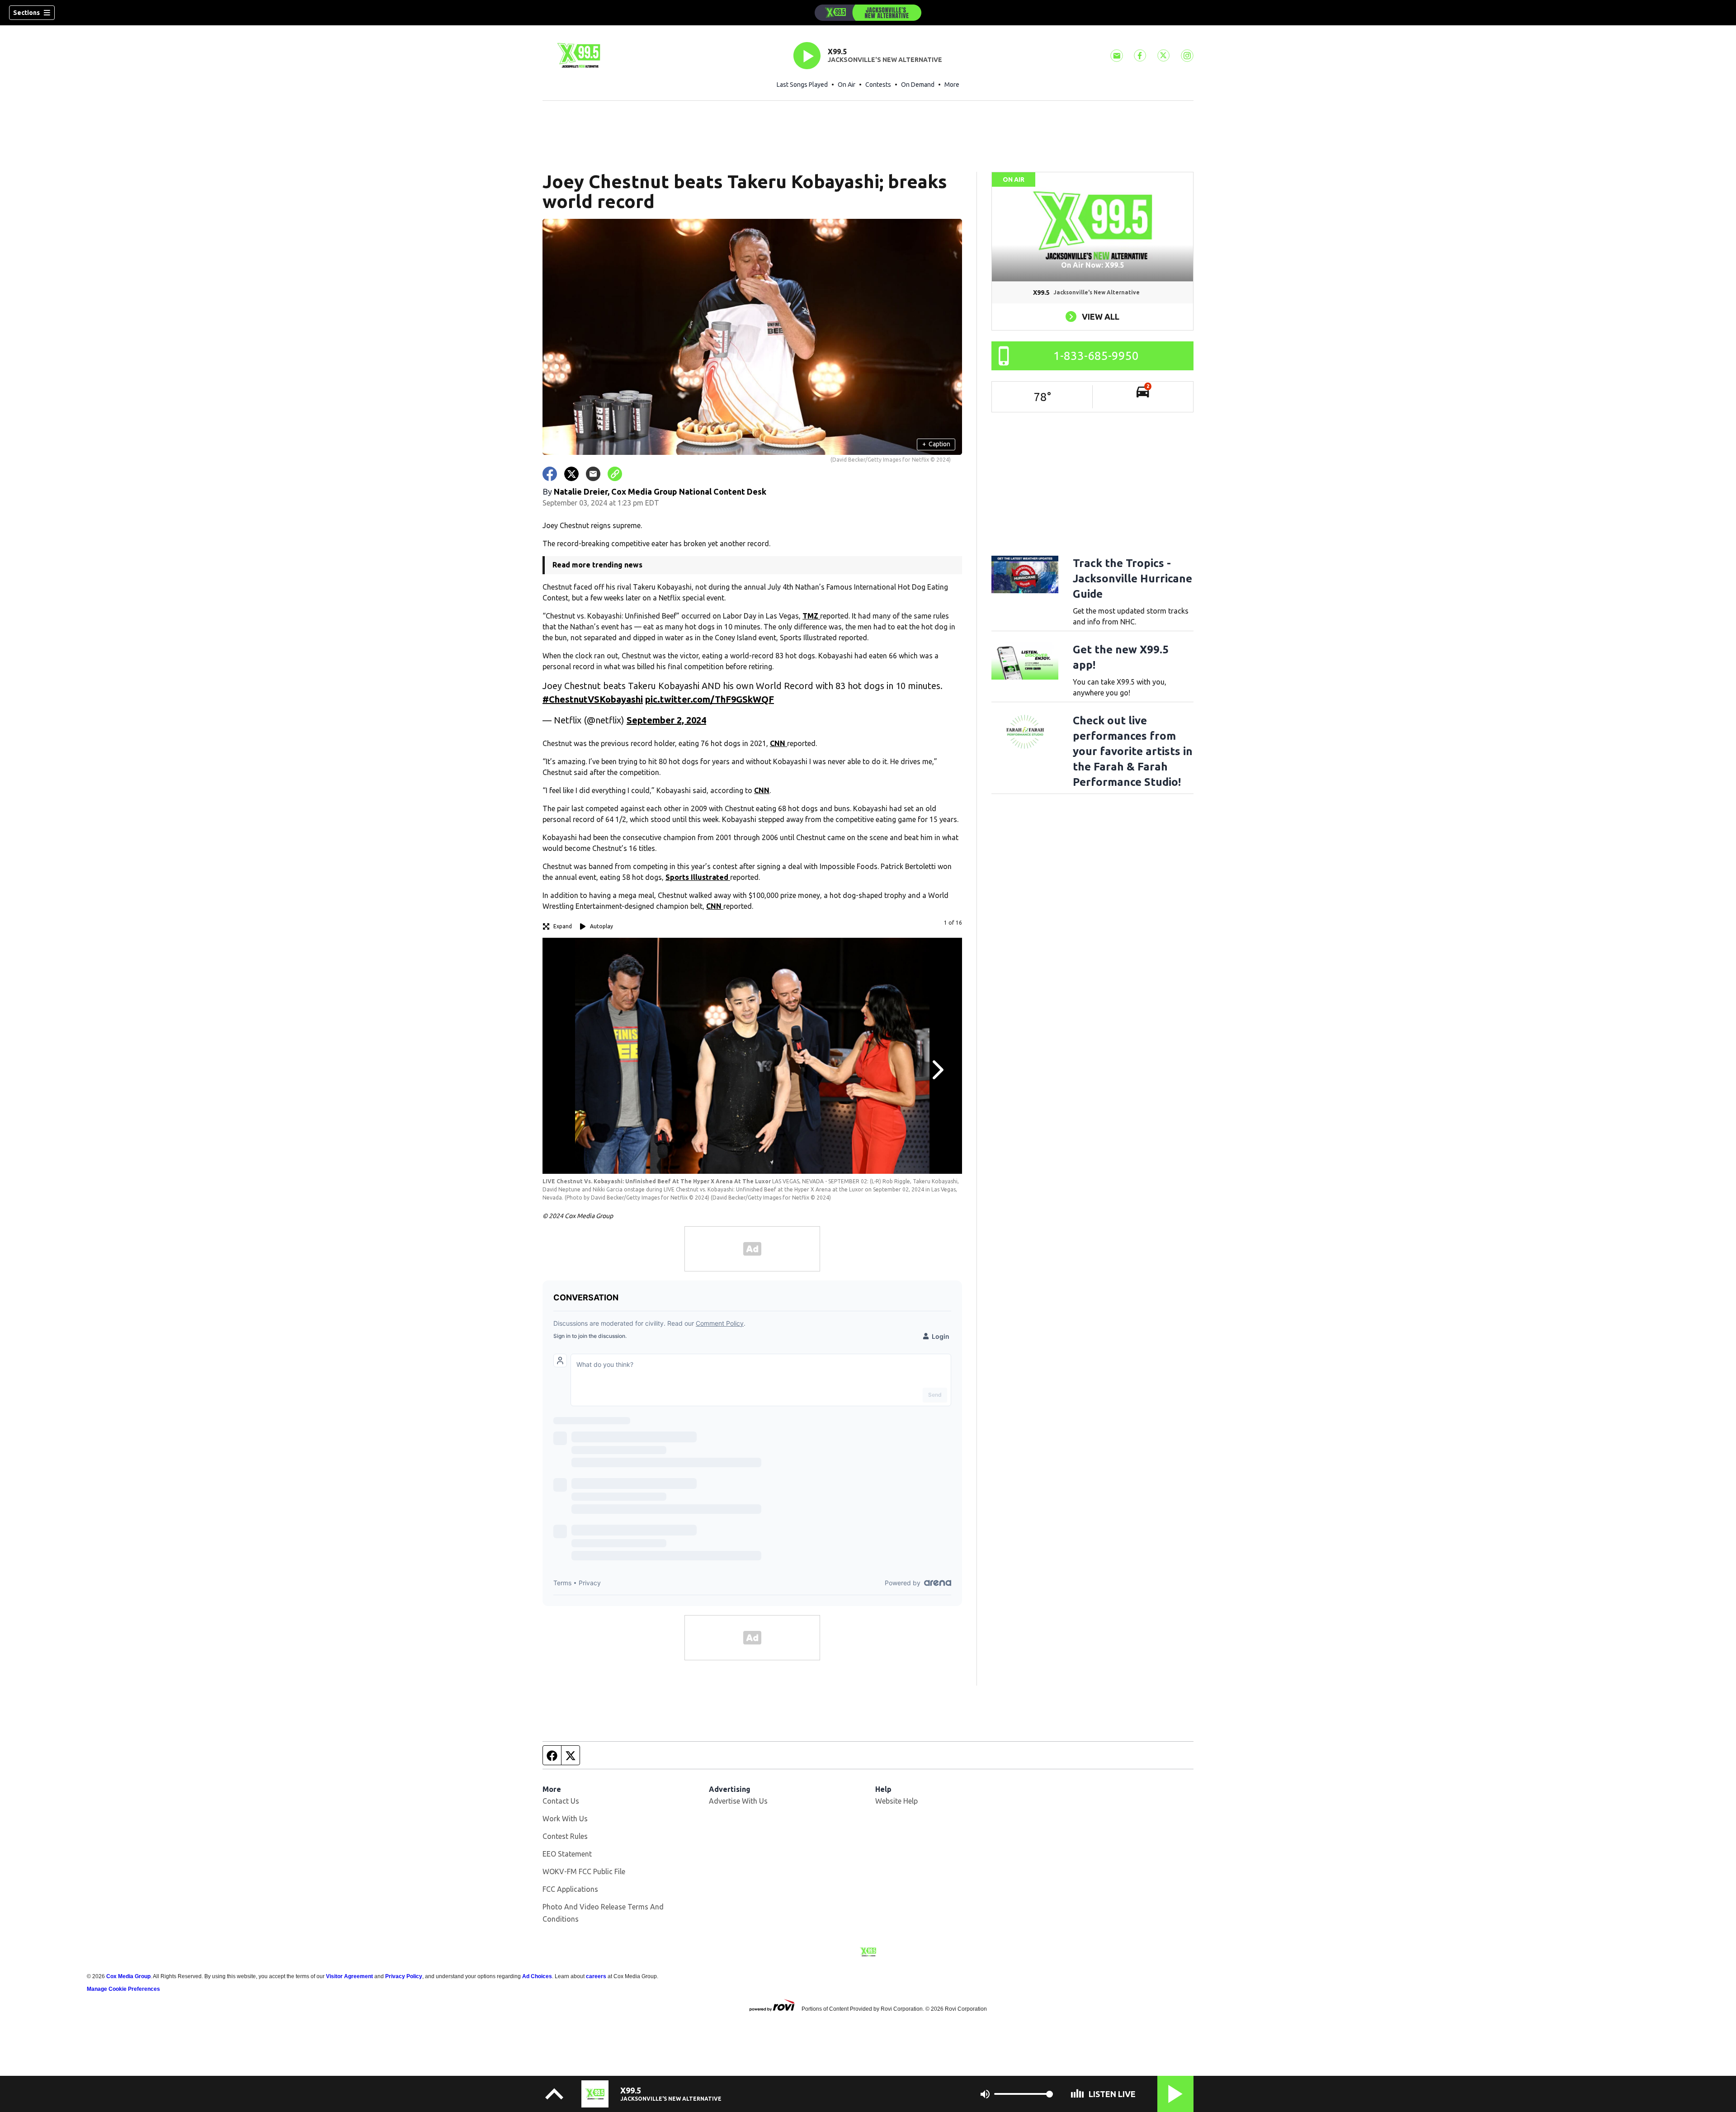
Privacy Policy (404, 1976)
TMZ (811, 616)
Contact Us (561, 1801)
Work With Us (565, 1819)
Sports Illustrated (698, 877)
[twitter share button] (571, 474)
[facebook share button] (550, 474)
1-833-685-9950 (1096, 356)
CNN (778, 743)
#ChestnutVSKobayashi (593, 699)
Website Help (896, 1801)
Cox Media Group (128, 1976)
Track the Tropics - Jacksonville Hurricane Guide (1132, 579)
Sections (26, 13)
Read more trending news (597, 565)
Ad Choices (537, 1976)
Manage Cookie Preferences (123, 1989)
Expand (563, 926)
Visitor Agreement (349, 1976)
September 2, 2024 (666, 720)
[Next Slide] (937, 1070)
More (952, 85)
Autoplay (601, 926)
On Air (847, 85)
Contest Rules (565, 1836)
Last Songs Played (802, 85)
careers (596, 1976)
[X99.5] (868, 13)
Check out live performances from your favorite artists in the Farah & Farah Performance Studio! (1133, 751)
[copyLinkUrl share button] (615, 474)
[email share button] (593, 474)
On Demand (918, 85)
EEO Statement (567, 1854)
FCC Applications (570, 1889)
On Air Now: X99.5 (1092, 265)
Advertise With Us (738, 1801)
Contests (878, 85)
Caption (936, 444)
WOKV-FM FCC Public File (584, 1871)
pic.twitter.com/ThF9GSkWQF (710, 699)
